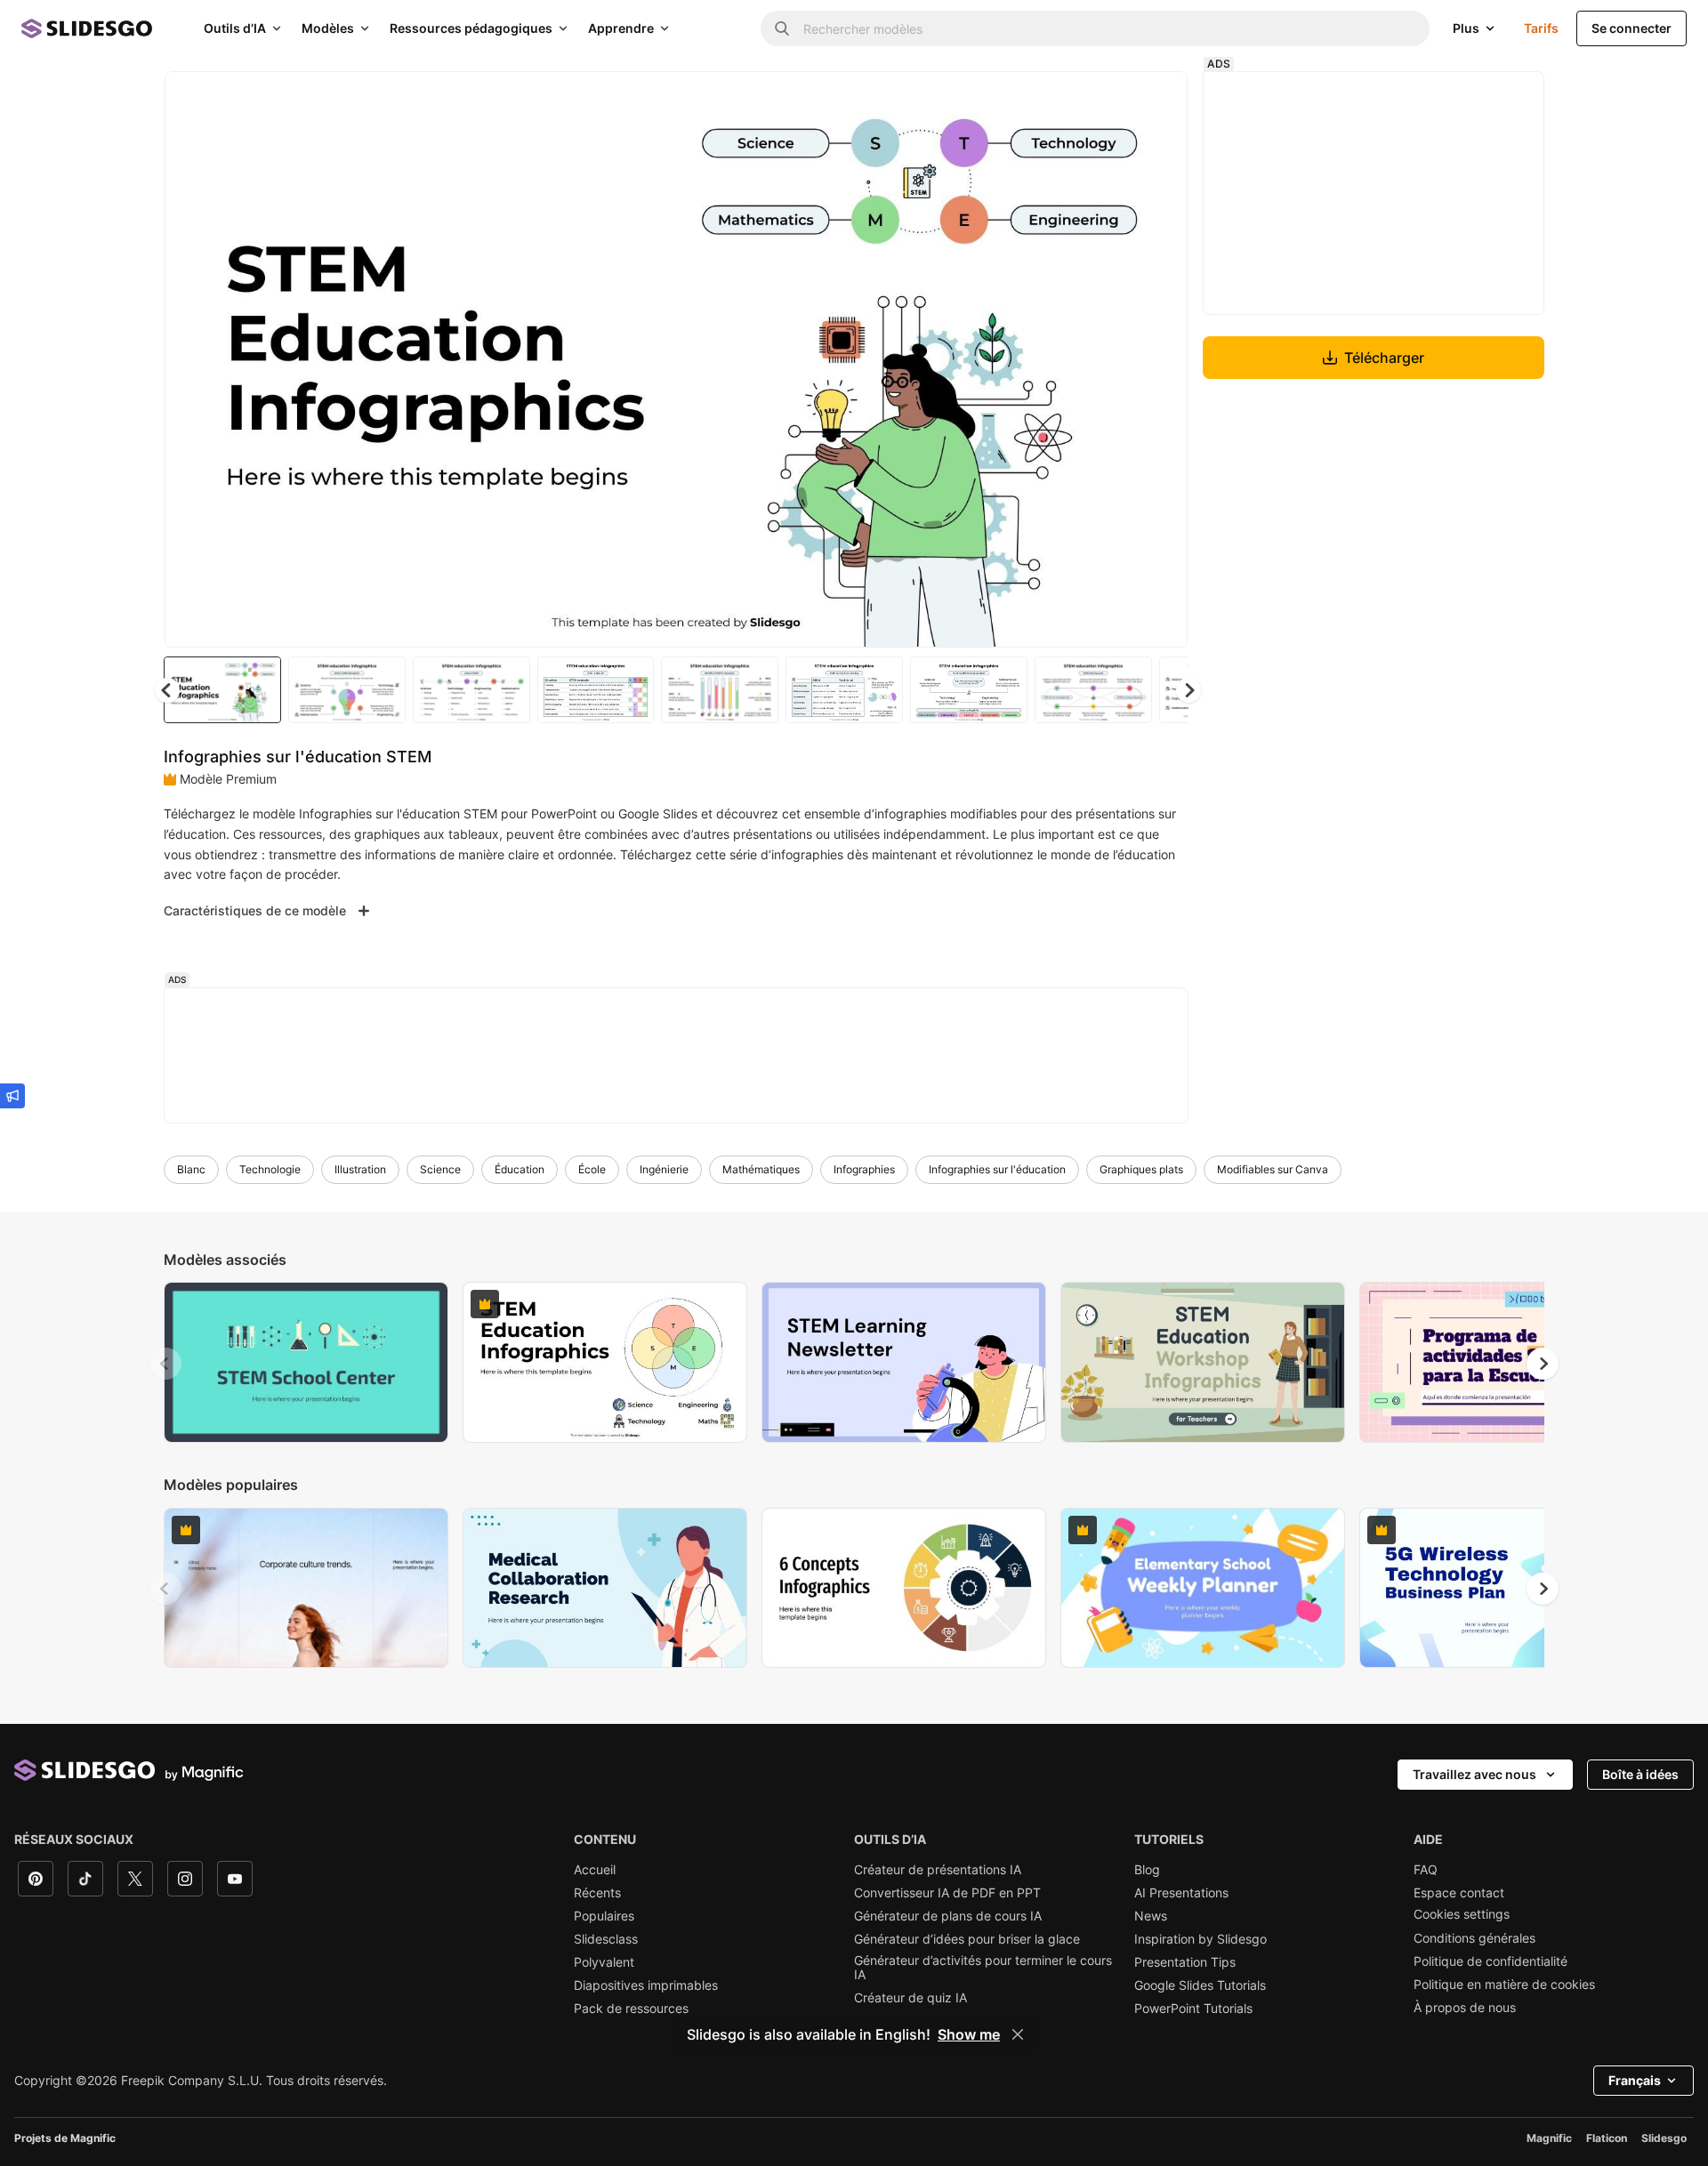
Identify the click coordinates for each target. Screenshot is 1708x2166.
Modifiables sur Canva (1273, 1169)
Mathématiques (761, 1169)
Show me (969, 2034)
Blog (1147, 1870)
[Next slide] (1161, 359)
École (592, 1169)
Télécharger (1384, 358)
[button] (1188, 690)
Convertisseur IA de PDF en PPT (947, 1893)
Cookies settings (1462, 1914)
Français (1635, 2080)
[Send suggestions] (12, 1096)
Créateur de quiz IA (910, 1998)
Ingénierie (664, 1169)
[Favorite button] (1111, 100)
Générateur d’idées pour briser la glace (967, 1939)
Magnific (1549, 2138)
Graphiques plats (1141, 1169)
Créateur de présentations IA (938, 1870)
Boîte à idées (1640, 1774)
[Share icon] (1157, 100)
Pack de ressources (631, 2009)
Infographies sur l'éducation (997, 1169)
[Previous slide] (165, 1364)
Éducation (520, 1169)
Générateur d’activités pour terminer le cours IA (983, 1968)
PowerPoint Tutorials (1193, 2009)
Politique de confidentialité (1490, 1961)
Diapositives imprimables (646, 1985)
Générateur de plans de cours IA (948, 1916)
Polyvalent (604, 1962)
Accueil (595, 1870)
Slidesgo (1664, 2138)
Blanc (191, 1169)
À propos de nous (1465, 2008)
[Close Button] (1018, 2034)
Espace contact (1459, 1893)
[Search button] (782, 28)
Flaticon (1607, 2138)
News (1151, 1916)
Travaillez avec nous (1474, 1774)
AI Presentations (1181, 1893)
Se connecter (1631, 28)
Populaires (604, 1916)
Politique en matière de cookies (1504, 1985)
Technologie (270, 1169)
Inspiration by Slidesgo (1200, 1939)
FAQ (1426, 1870)
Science (440, 1169)
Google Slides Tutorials (1200, 1985)
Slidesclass (606, 1939)
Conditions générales (1474, 1938)
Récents (597, 1893)
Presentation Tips (1185, 1962)
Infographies (864, 1169)
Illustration (360, 1169)
